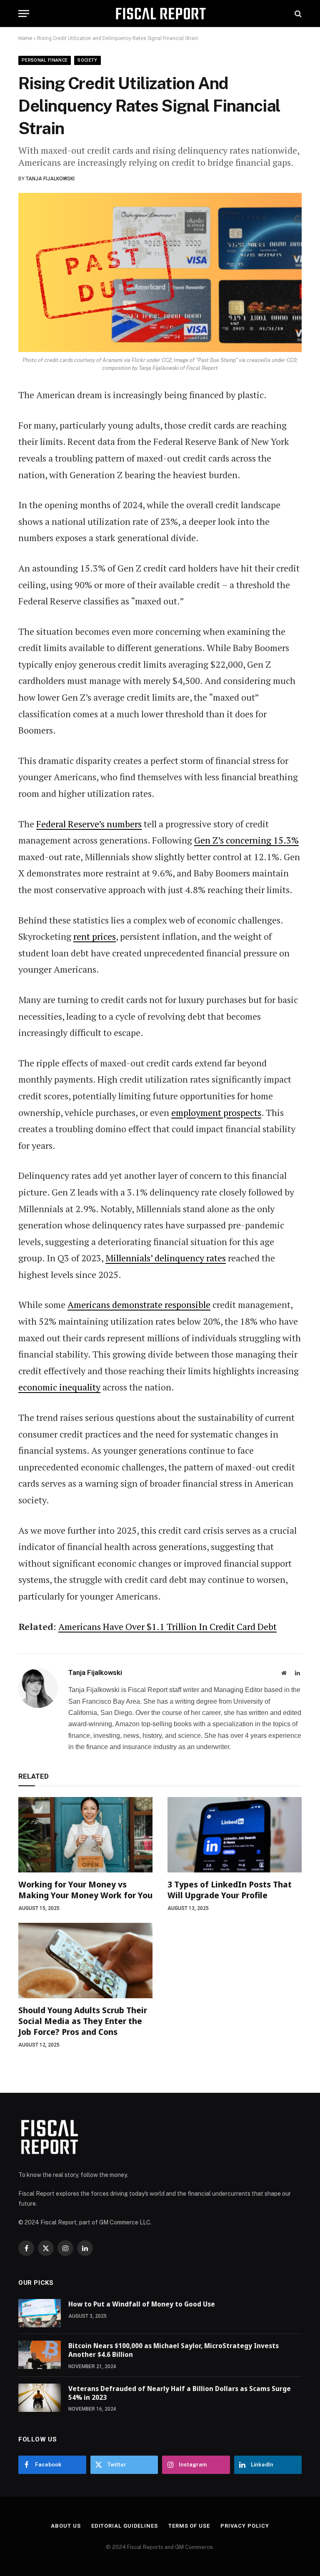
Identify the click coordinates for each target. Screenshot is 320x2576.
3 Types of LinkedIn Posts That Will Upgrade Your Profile (230, 1890)
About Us (66, 2526)
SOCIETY (87, 60)
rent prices (95, 936)
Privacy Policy (245, 2526)
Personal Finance (45, 60)
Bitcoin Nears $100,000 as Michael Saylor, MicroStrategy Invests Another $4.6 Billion (174, 2350)
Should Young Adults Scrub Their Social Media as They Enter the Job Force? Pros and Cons (83, 2021)
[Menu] (24, 14)
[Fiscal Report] (160, 14)
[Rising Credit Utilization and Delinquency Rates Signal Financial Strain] (160, 273)
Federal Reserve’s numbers (89, 824)
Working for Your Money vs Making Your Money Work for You (85, 1890)
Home (25, 38)
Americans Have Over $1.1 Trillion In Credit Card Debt (167, 1626)
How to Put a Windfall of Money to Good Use (142, 2304)
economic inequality (59, 1387)
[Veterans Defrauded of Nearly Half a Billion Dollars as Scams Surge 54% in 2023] (40, 2398)
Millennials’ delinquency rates (166, 1258)
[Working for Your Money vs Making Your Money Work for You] (85, 1835)
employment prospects (216, 1112)
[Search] (297, 14)
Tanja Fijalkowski (50, 179)
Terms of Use (189, 2526)
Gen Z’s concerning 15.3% (246, 840)
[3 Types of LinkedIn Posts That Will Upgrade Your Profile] (235, 1835)
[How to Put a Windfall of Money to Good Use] (40, 2313)
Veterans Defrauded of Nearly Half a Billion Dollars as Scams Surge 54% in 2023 (180, 2393)
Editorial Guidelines (125, 2526)
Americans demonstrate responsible (139, 1304)
